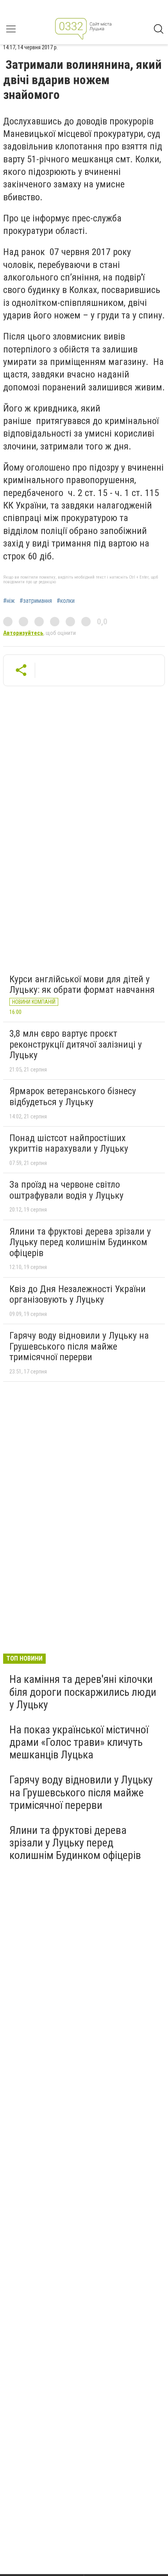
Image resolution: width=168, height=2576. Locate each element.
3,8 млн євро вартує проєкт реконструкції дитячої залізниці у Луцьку (76, 1044)
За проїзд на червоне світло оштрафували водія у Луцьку (66, 1190)
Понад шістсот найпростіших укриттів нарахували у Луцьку (69, 1143)
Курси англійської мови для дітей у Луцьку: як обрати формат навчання (82, 985)
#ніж (9, 601)
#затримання (36, 601)
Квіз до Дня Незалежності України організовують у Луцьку (78, 1294)
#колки (66, 601)
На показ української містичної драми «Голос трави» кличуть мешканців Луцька (79, 1742)
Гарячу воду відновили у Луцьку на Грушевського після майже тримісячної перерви (79, 1346)
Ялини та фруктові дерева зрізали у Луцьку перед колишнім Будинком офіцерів (80, 1242)
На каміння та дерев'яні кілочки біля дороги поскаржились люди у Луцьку (83, 1692)
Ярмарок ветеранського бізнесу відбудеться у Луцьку (73, 1097)
